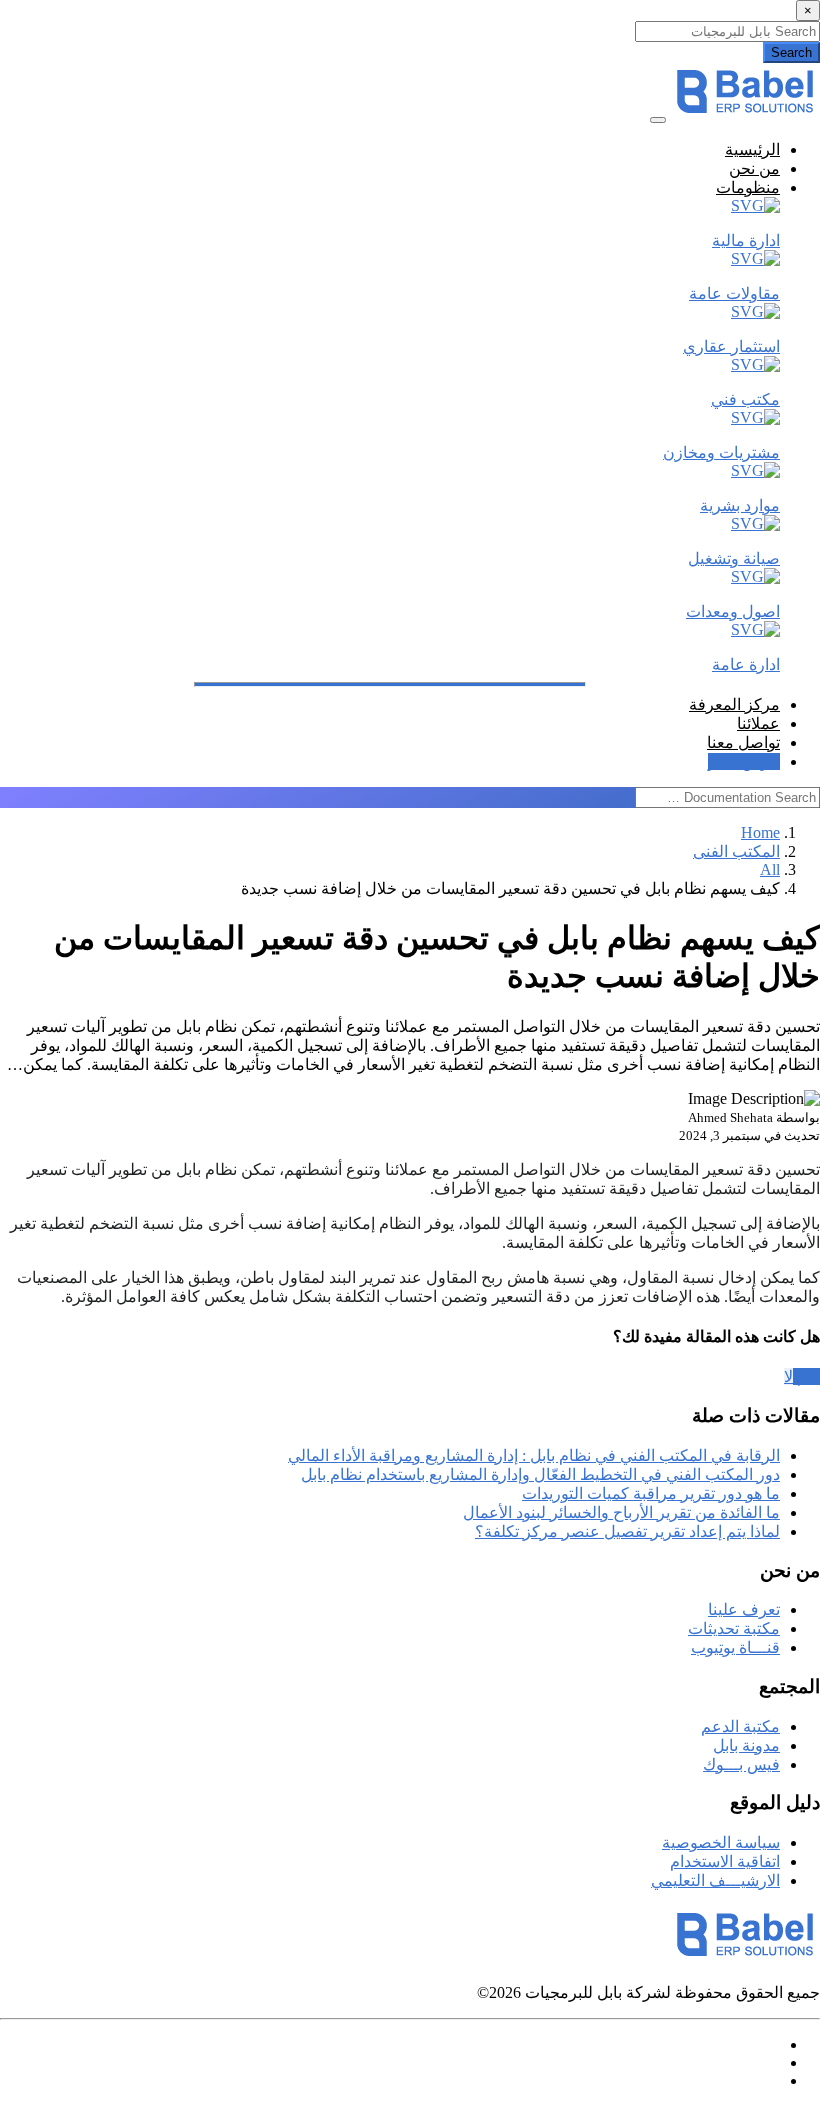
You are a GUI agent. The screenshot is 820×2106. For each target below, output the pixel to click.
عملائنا (758, 723)
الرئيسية (752, 149)
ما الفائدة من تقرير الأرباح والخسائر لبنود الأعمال (621, 1512)
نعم (806, 1376)
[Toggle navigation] (658, 120)
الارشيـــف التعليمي (715, 1880)
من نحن (754, 168)
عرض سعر (744, 761)
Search (791, 52)
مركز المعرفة (734, 704)
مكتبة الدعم (740, 1726)
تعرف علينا (744, 1609)
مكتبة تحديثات (734, 1628)
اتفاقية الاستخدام (725, 1861)
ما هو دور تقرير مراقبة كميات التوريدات (651, 1493)
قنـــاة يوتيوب (735, 1647)
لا (788, 1376)
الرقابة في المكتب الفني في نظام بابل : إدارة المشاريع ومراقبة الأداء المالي (534, 1455)
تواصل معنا (743, 742)
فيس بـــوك (741, 1764)
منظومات (748, 187)
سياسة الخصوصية (721, 1842)
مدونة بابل (746, 1745)
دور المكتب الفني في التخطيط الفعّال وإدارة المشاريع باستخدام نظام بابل (540, 1474)
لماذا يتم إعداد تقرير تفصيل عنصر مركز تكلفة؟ (627, 1531)
